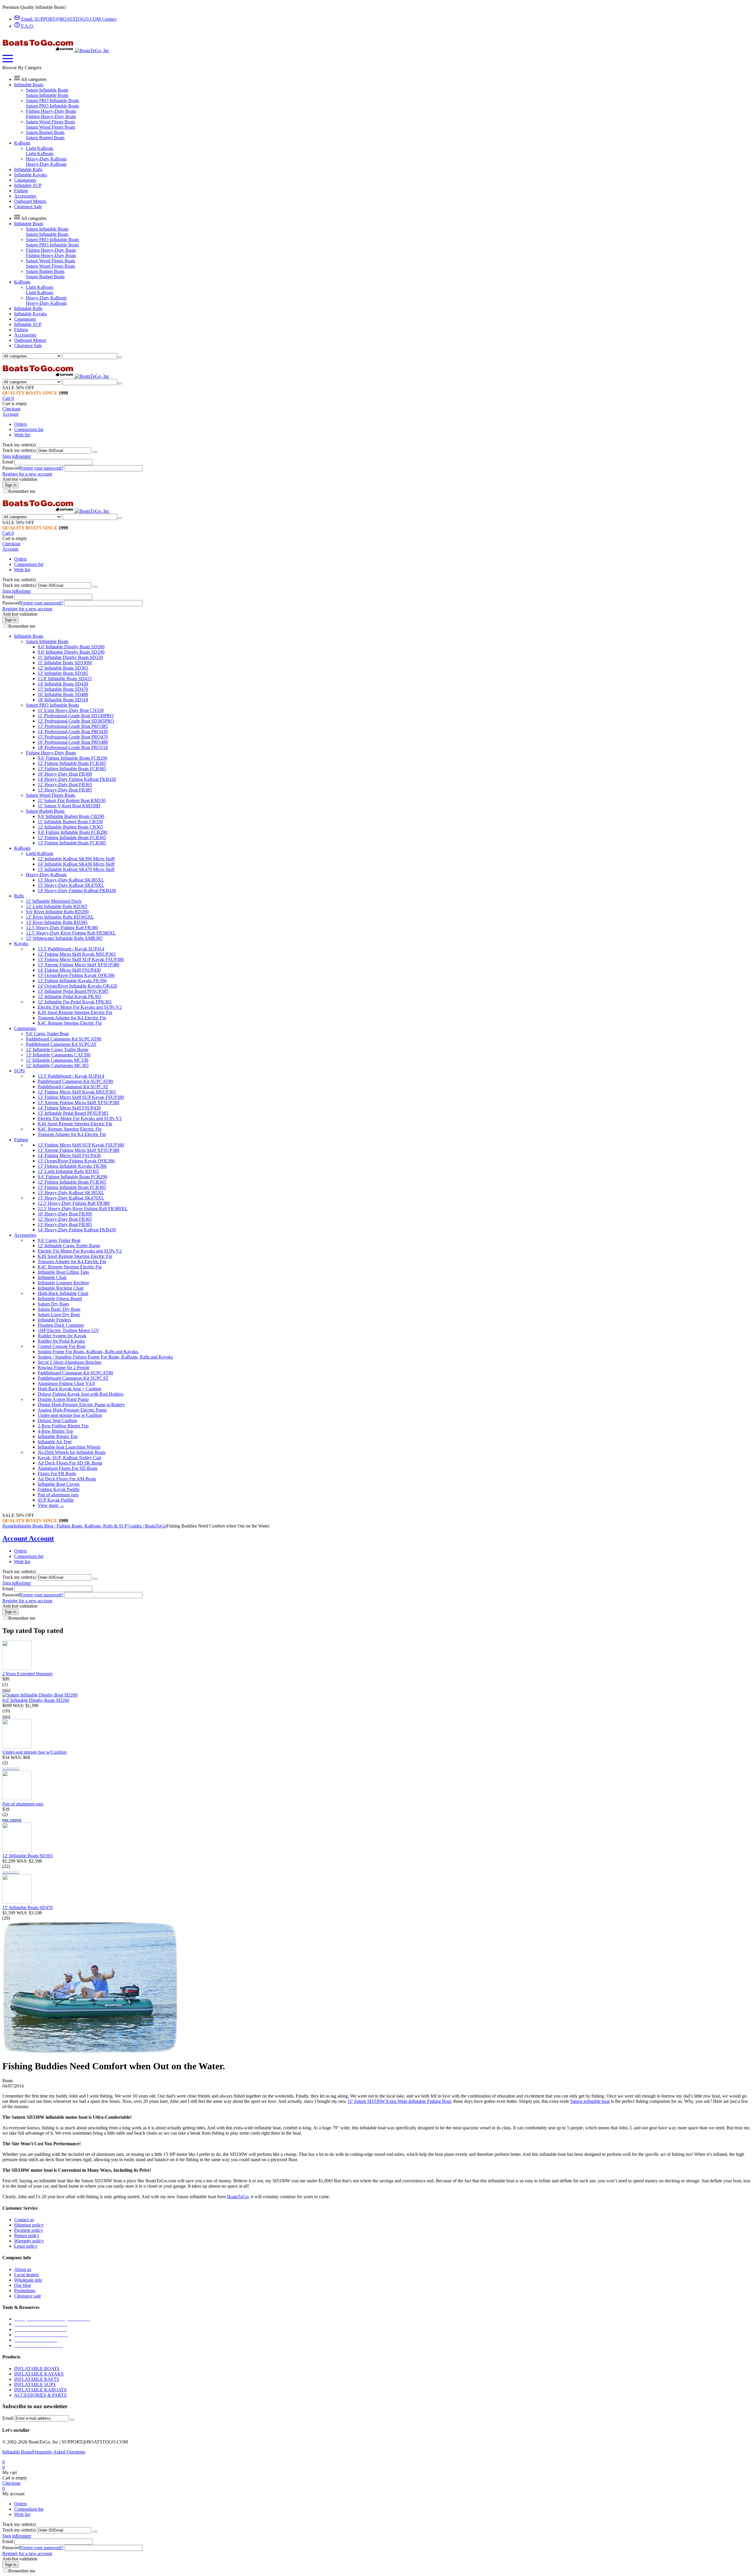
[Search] (120, 357)
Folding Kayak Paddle (59, 1489)
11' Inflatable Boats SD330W (65, 663)
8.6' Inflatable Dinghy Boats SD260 (71, 647)
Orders (20, 424)
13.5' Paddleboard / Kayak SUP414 (71, 949)
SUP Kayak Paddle (56, 1500)
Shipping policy (29, 2225)
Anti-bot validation (20, 479)
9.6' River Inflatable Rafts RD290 (57, 912)
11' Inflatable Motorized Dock (54, 901)
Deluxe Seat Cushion (57, 1420)
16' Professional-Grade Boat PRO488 (73, 742)
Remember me (22, 491)
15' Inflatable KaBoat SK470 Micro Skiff (76, 869)
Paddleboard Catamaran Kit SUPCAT (61, 1044)
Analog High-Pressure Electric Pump (72, 1410)
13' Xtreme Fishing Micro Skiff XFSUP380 (78, 965)
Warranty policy (29, 2241)
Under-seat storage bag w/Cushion (70, 1415)
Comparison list (29, 429)
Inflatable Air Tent (55, 1442)
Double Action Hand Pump (63, 1399)
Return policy (27, 2235)
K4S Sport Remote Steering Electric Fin (75, 1012)
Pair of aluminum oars (58, 1495)
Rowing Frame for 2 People (64, 1367)
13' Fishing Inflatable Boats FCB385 (72, 769)
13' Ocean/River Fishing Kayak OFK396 (76, 975)
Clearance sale (28, 2296)
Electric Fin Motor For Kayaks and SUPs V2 (80, 1007)
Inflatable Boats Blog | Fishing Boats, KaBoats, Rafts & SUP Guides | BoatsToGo (90, 1526)
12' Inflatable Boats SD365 (63, 668)
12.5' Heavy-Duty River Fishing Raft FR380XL (71, 933)
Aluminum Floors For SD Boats (68, 1468)
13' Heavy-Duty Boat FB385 (65, 790)
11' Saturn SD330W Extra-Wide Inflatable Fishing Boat (399, 2101)
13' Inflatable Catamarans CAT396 (58, 1055)
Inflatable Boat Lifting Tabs (63, 1272)
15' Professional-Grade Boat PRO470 (73, 737)
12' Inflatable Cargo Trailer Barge (57, 1050)
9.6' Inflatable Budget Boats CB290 (71, 816)
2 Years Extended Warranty (28, 1674)
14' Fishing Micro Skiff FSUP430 (69, 970)
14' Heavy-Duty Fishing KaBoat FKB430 (77, 779)
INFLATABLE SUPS (35, 2384)
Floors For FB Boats (57, 1473)
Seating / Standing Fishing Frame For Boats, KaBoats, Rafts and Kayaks (105, 1357)
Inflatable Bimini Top (58, 1436)
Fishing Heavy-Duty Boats (51, 111)
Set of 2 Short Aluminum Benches (70, 1362)
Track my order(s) (19, 450)
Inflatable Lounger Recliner (63, 1283)
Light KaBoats (40, 148)
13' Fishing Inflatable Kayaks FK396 (72, 981)
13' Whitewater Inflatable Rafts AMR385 (64, 938)
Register (23, 456)
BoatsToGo (238, 2197)
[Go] (95, 452)
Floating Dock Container (61, 1325)
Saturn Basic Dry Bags (59, 1309)
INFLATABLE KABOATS (40, 2390)
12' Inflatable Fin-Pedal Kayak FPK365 (75, 1002)
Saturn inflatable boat (590, 2101)
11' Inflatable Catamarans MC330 (57, 1060)
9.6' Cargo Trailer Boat (47, 1034)
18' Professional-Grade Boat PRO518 (73, 747)
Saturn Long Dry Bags (59, 1314)
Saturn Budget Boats (45, 132)
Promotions (25, 2291)
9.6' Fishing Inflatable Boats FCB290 (72, 758)
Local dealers (27, 2275)
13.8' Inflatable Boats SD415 (65, 679)
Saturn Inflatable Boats (47, 90)
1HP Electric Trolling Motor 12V (68, 1330)
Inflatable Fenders (54, 1320)
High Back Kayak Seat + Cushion (70, 1389)
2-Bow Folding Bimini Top (63, 1426)
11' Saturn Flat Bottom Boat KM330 (72, 800)
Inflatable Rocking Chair (61, 1288)
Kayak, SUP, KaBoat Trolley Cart (69, 1458)
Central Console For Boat (62, 1346)
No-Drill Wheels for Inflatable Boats (72, 1452)
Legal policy (26, 2246)
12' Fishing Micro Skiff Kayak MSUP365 (77, 954)
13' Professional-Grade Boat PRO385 (73, 726)
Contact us (24, 2220)
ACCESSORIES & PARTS (40, 2395)
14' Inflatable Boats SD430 (63, 684)
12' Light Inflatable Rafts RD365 (57, 906)
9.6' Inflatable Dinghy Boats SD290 (71, 652)
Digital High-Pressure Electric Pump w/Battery (81, 1405)
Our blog (23, 2285)
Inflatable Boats (17, 2452)
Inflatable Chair (52, 1277)
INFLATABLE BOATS (37, 2369)
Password (11, 468)
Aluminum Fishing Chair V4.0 (66, 1383)
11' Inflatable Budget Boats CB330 (70, 822)
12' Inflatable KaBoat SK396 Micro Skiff (76, 859)
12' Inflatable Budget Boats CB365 (70, 827)
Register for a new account (27, 474)
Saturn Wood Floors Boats (51, 122)
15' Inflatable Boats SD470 (63, 689)
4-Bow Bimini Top (55, 1431)
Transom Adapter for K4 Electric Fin (72, 1018)
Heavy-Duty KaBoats (46, 159)
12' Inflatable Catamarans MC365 (57, 1065)
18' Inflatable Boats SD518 (63, 700)
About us (23, 2269)
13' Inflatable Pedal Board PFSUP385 (73, 991)
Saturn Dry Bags (53, 1304)
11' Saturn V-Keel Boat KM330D (69, 806)
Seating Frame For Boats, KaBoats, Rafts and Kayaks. (88, 1352)
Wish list (22, 435)
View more (51, 1505)
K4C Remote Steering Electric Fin (70, 1023)
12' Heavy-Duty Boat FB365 (65, 785)
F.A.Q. (27, 26)
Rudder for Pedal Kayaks (61, 1341)
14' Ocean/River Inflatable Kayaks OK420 (77, 986)
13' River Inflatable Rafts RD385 (57, 922)
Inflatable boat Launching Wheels (69, 1447)
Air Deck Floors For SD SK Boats (70, 1463)
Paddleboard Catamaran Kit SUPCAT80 (64, 1039)
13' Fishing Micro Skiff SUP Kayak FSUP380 (81, 959)
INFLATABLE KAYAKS (39, 2374)
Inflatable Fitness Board (60, 1299)
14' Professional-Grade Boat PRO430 (73, 732)
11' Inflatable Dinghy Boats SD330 (70, 657)
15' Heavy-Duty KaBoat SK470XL (71, 885)
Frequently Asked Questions (59, 2452)
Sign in (9, 456)
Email (8, 462)
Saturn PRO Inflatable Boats (52, 101)
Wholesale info (28, 2280)
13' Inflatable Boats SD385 (63, 673)
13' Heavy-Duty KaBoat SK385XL (71, 880)
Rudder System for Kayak (62, 1336)
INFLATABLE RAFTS (37, 2379)
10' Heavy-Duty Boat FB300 (65, 774)
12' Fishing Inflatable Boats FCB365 (72, 763)
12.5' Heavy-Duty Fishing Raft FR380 (62, 928)
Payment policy (29, 2230)
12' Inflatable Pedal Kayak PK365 (70, 997)
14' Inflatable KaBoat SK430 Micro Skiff (76, 864)
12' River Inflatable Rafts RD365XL (60, 917)
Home (8, 1526)
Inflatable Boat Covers (59, 1484)
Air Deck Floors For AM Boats (67, 1479)
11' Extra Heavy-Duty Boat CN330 (71, 710)
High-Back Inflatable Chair (63, 1293)
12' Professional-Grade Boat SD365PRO (76, 721)
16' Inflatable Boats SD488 (63, 694)
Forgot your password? (42, 468)
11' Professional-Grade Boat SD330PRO (76, 716)
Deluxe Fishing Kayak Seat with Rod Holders (81, 1394)
